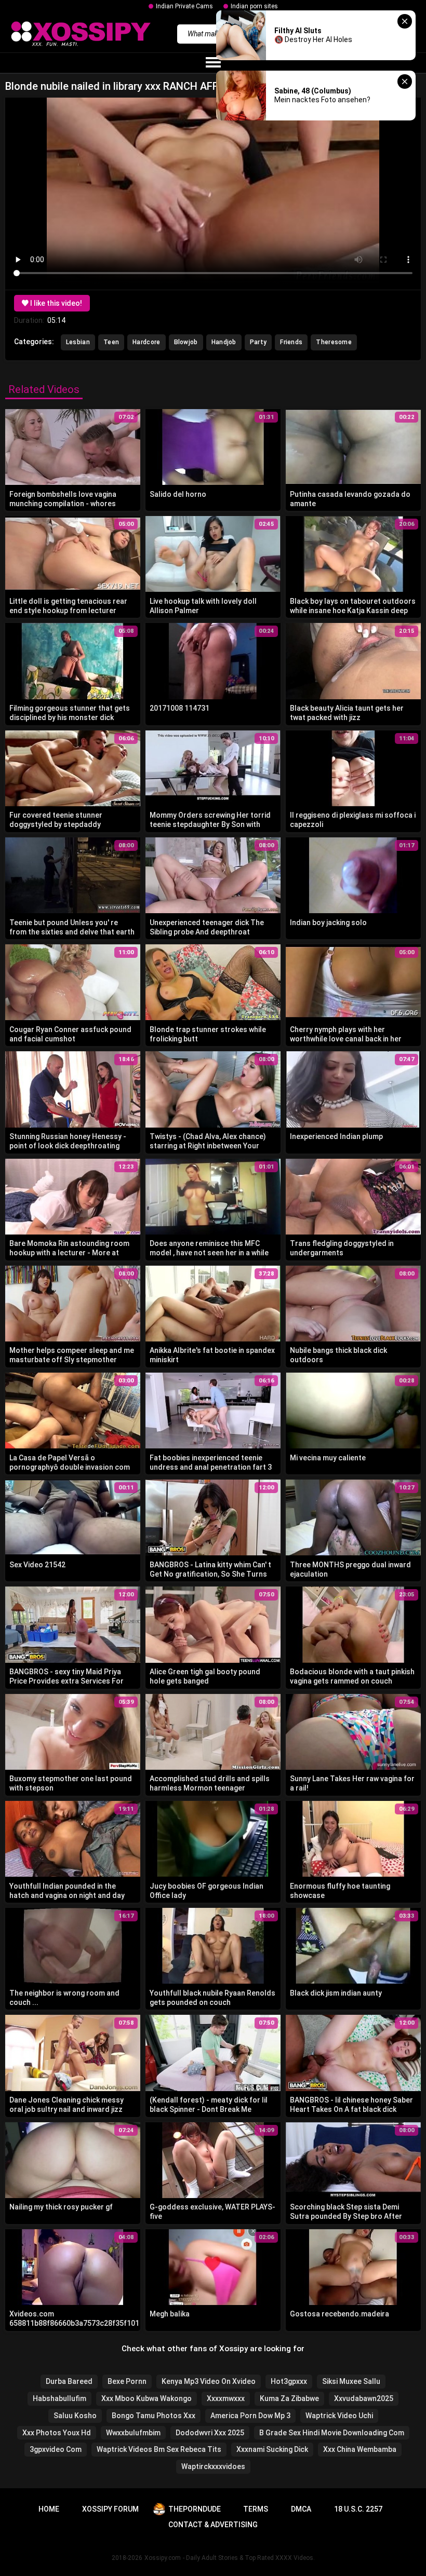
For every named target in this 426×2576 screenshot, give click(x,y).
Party (258, 342)
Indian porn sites (254, 6)
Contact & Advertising (213, 2525)
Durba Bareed (69, 2381)
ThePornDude (195, 2509)
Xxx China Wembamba (360, 2449)
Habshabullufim (59, 2398)
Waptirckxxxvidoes (213, 2466)
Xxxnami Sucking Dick (272, 2449)
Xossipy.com (163, 2558)
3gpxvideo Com (56, 2449)
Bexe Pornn (127, 2381)
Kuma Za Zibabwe (289, 2398)
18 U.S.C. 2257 (358, 2509)
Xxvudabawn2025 (364, 2398)
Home (49, 2509)
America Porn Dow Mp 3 (250, 2416)
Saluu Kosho (75, 2416)
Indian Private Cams (184, 6)
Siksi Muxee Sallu (351, 2381)
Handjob (224, 342)
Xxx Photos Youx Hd (57, 2433)
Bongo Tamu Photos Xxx (154, 2416)
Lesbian (78, 342)
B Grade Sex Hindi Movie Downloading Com (332, 2433)
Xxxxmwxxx (226, 2398)
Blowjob (186, 342)
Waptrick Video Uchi (339, 2416)
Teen (111, 342)
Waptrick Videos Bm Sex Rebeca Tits (159, 2449)
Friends (291, 342)
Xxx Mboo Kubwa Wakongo (147, 2398)
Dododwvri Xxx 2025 (210, 2433)
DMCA (301, 2509)
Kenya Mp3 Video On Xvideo (209, 2381)
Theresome (334, 342)
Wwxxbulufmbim (133, 2433)
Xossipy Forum (110, 2509)
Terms (256, 2509)
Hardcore (146, 342)
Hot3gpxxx (289, 2381)
